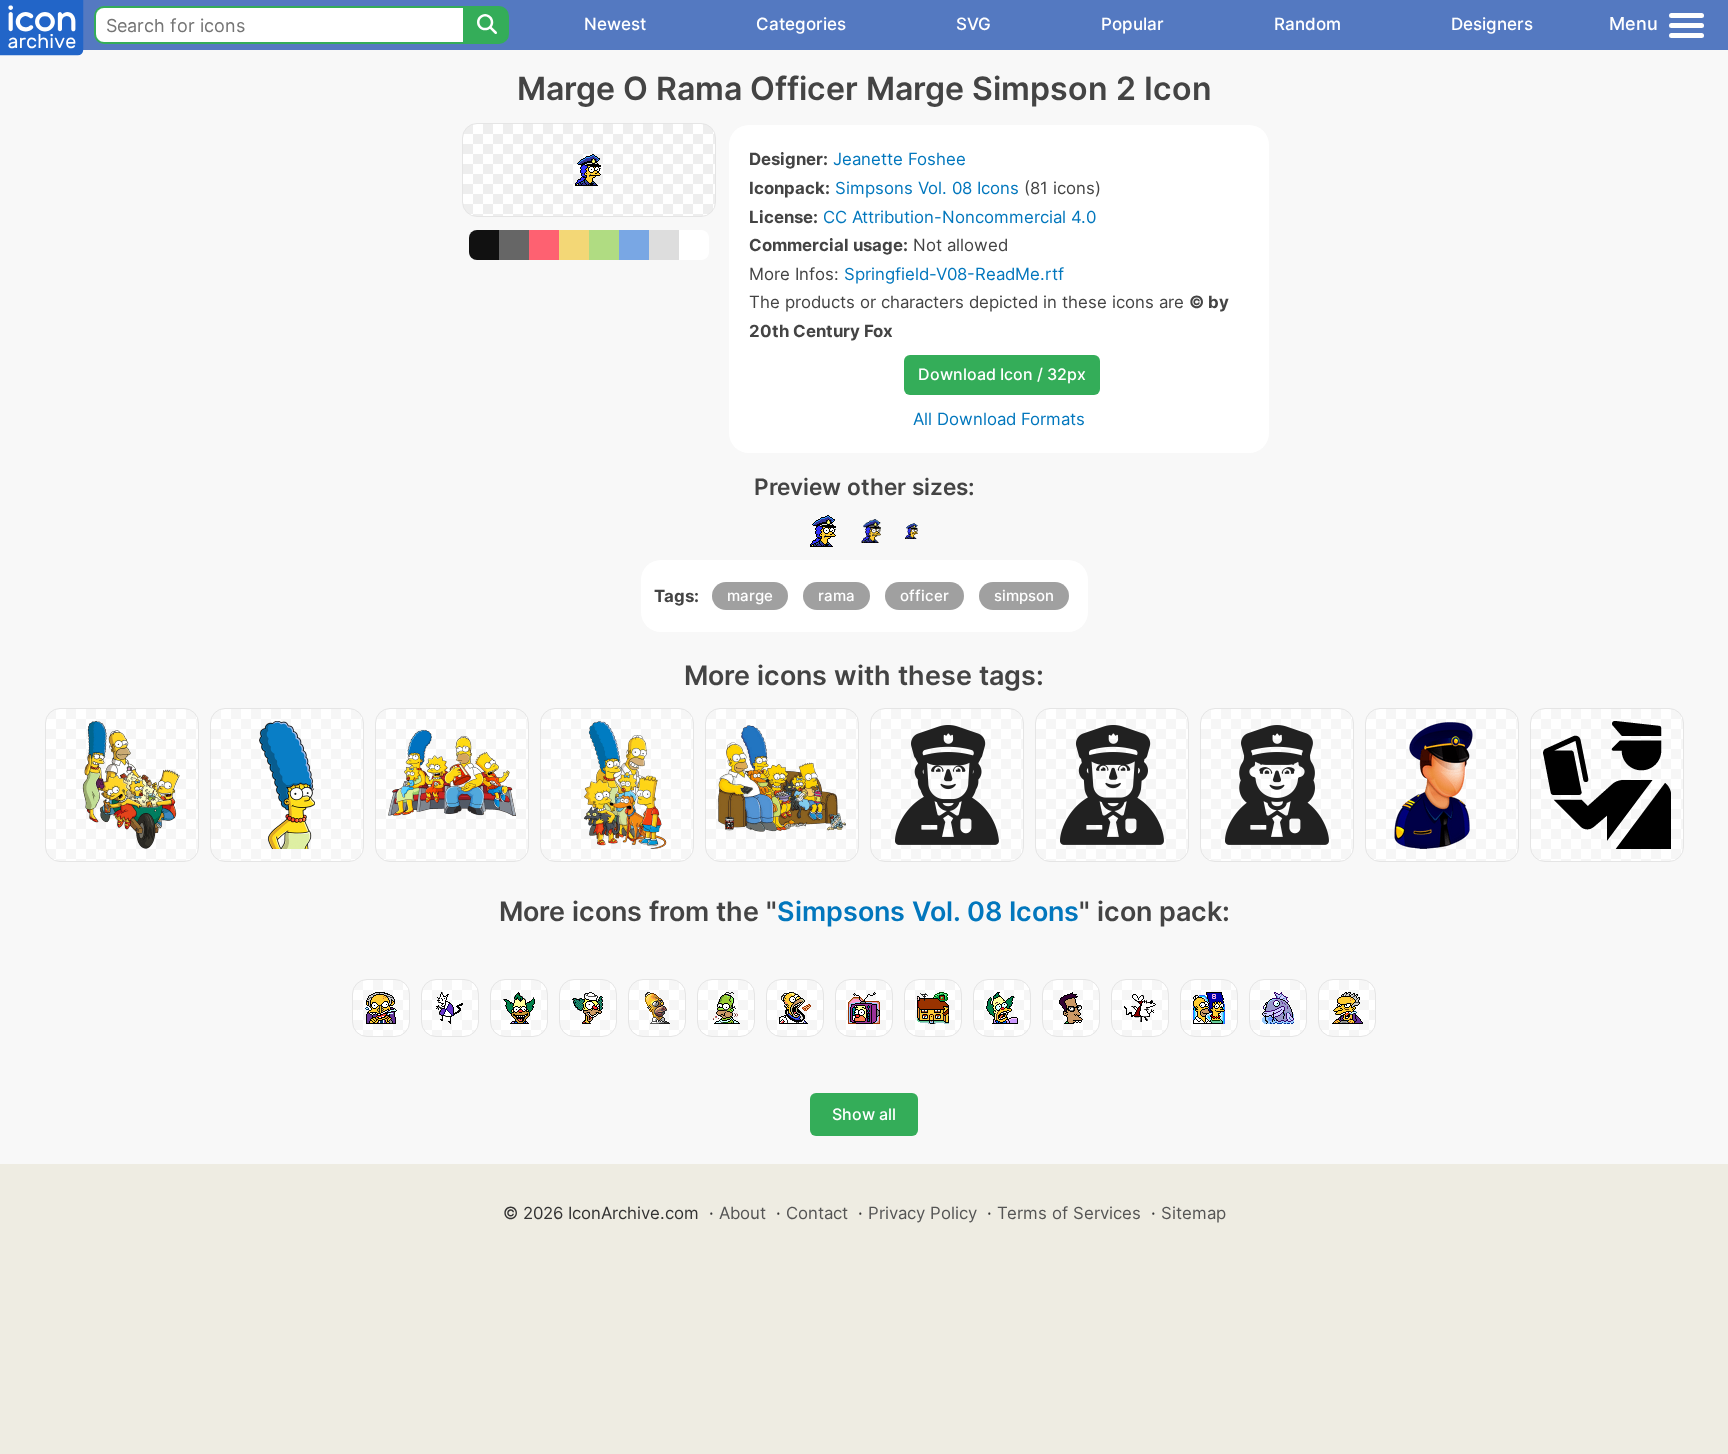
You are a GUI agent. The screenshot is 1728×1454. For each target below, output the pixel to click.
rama (836, 595)
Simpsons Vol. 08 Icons (927, 188)
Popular (1132, 24)
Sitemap (1193, 1213)
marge (750, 595)
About (742, 1213)
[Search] (486, 25)
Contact (817, 1213)
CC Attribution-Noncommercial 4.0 (959, 217)
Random (1307, 24)
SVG (973, 24)
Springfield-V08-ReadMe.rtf (954, 274)
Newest (615, 24)
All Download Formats (999, 419)
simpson (1024, 595)
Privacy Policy (922, 1213)
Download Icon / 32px (1002, 374)
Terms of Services (1069, 1213)
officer (924, 595)
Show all (864, 1114)
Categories (801, 24)
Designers (1492, 24)
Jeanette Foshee (899, 159)
